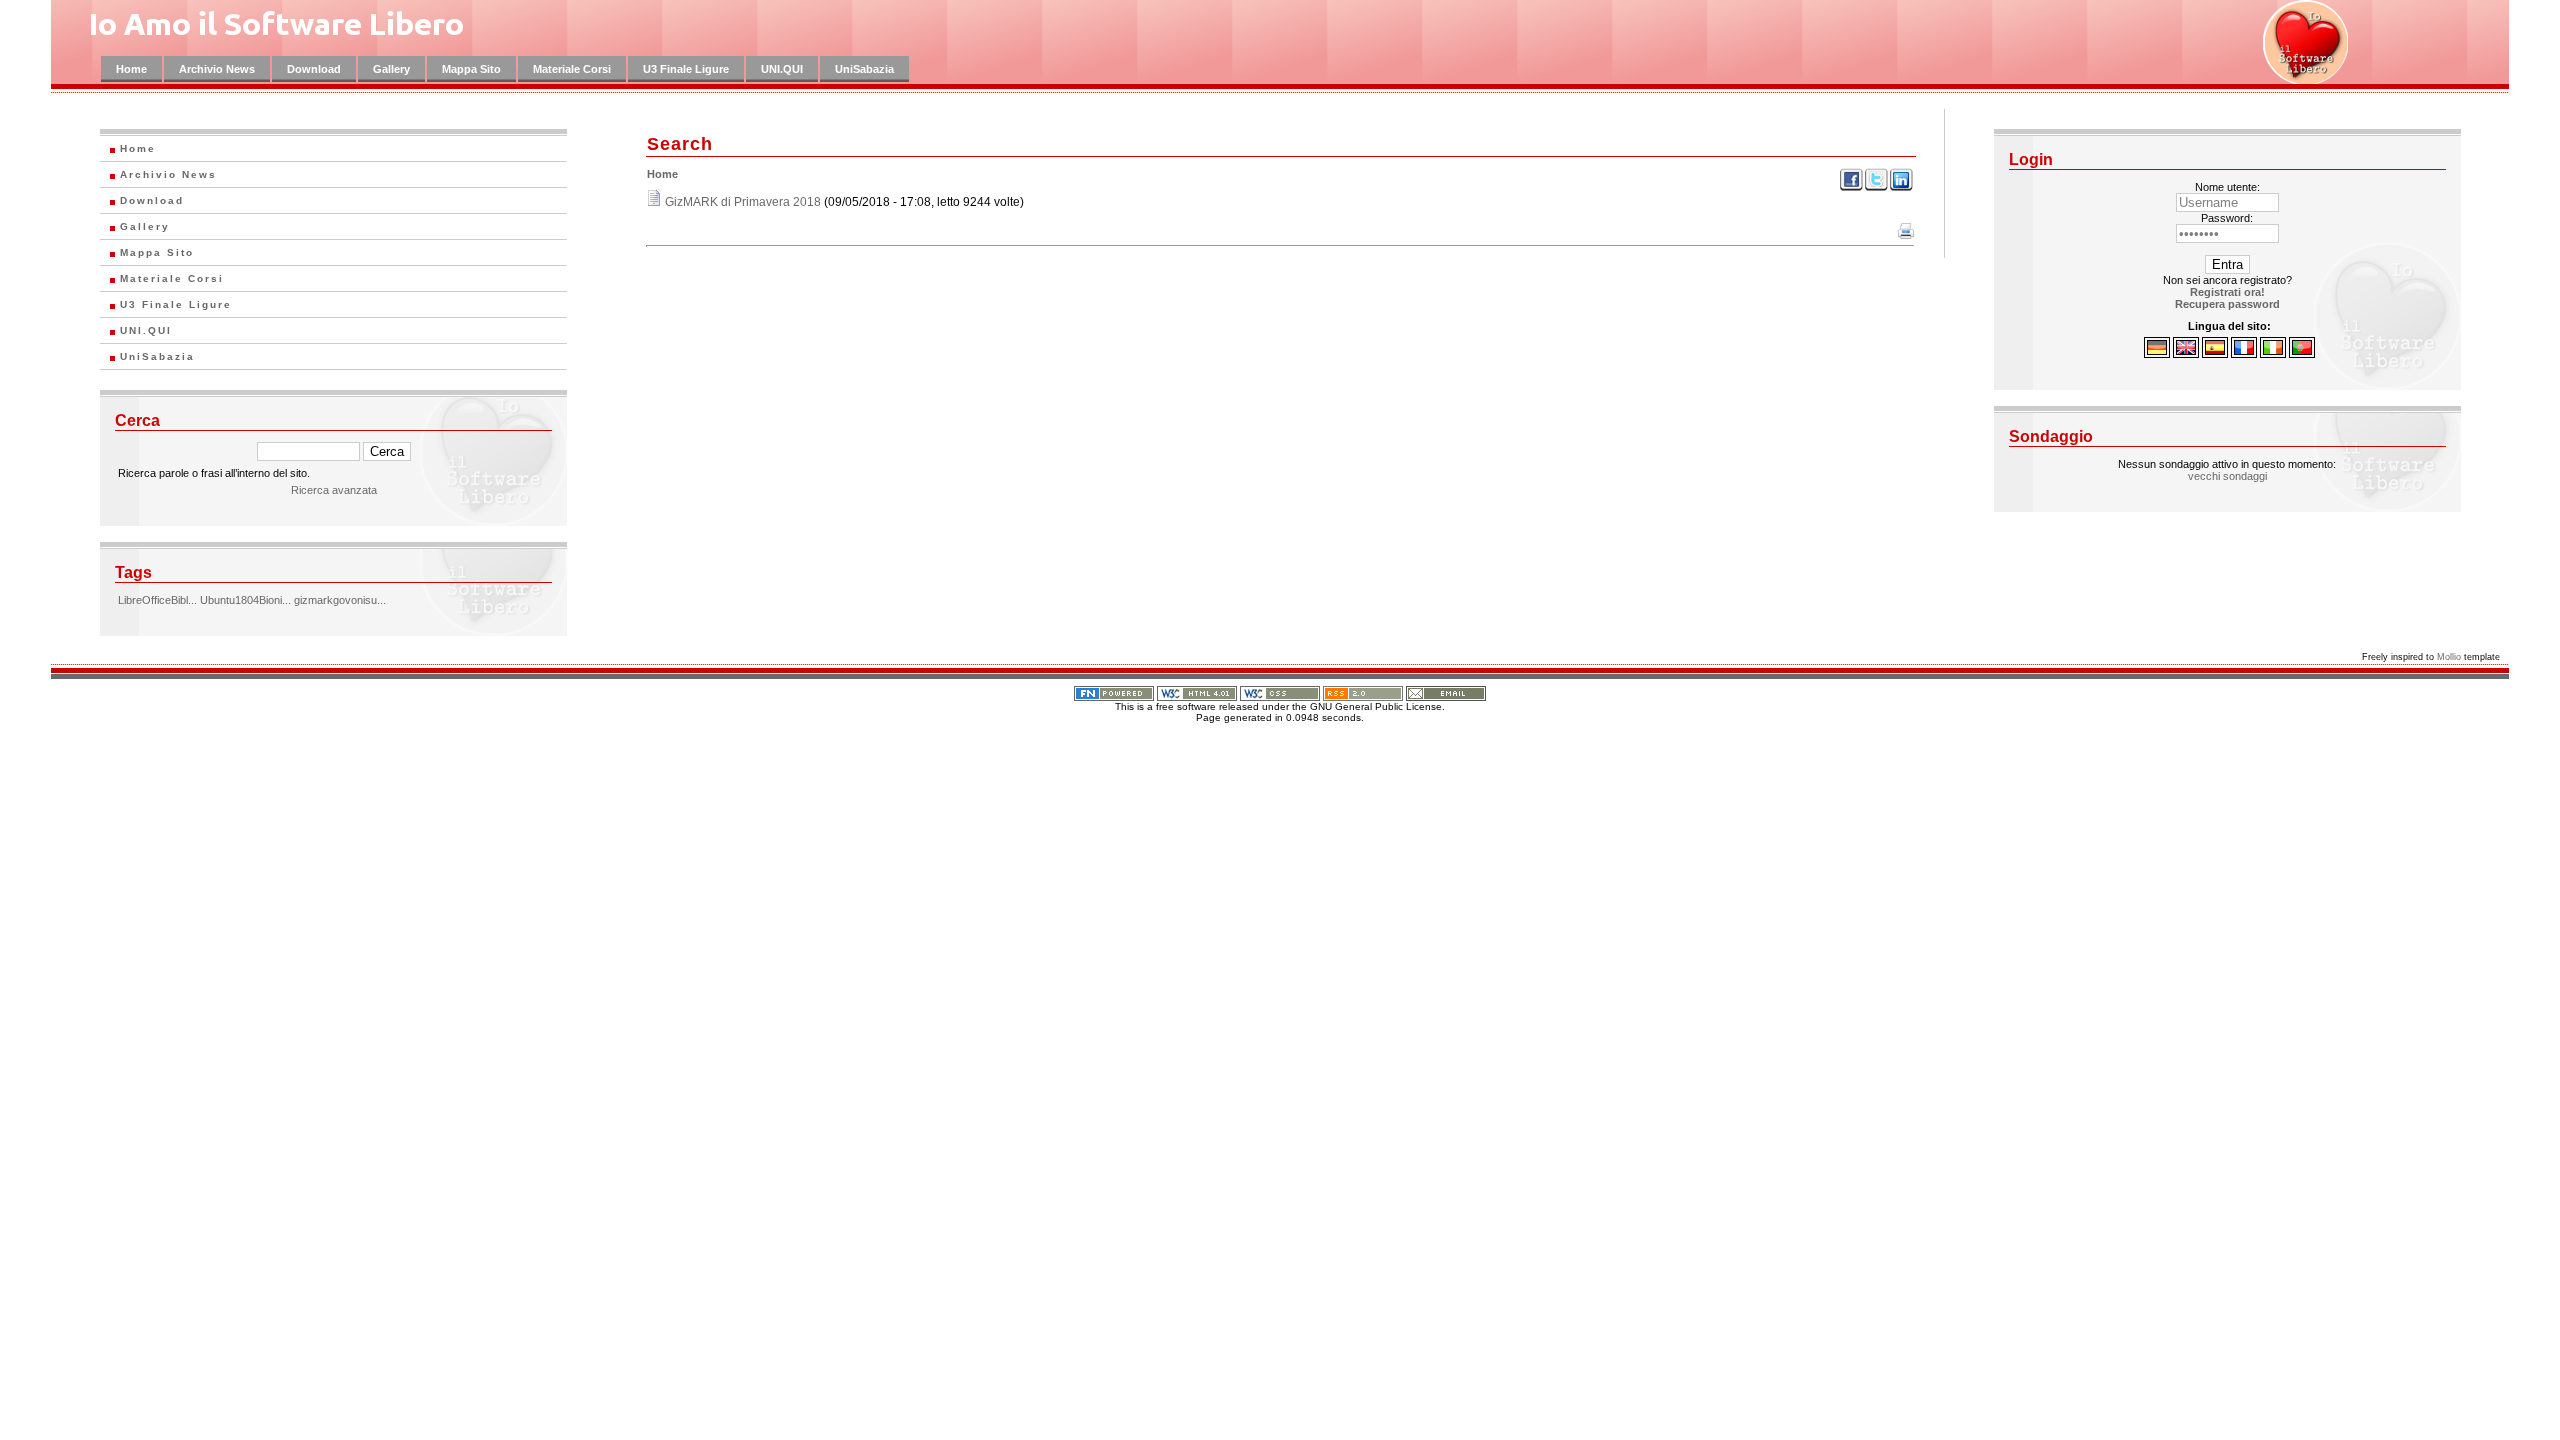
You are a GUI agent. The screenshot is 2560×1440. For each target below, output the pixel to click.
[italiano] (2273, 354)
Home (131, 69)
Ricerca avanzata (334, 490)
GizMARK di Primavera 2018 (743, 202)
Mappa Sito (471, 69)
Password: (2227, 218)
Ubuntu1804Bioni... (245, 600)
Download (314, 69)
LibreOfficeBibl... (157, 600)
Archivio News (217, 69)
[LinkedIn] (1901, 188)
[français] (2244, 354)
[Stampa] (1906, 235)
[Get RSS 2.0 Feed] (1363, 689)
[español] (2215, 354)
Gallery (391, 69)
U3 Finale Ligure (686, 69)
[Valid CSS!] (1280, 689)
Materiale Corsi (572, 69)
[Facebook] (1851, 188)
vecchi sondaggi (2227, 476)
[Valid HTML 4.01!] (1197, 689)
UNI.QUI (782, 69)
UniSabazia (864, 69)
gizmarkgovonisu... (340, 600)
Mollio (2449, 657)
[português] (2302, 354)
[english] (2186, 354)
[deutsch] (2157, 354)
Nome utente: (2227, 187)
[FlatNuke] (1114, 689)
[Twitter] (1876, 188)
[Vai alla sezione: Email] (1446, 689)
